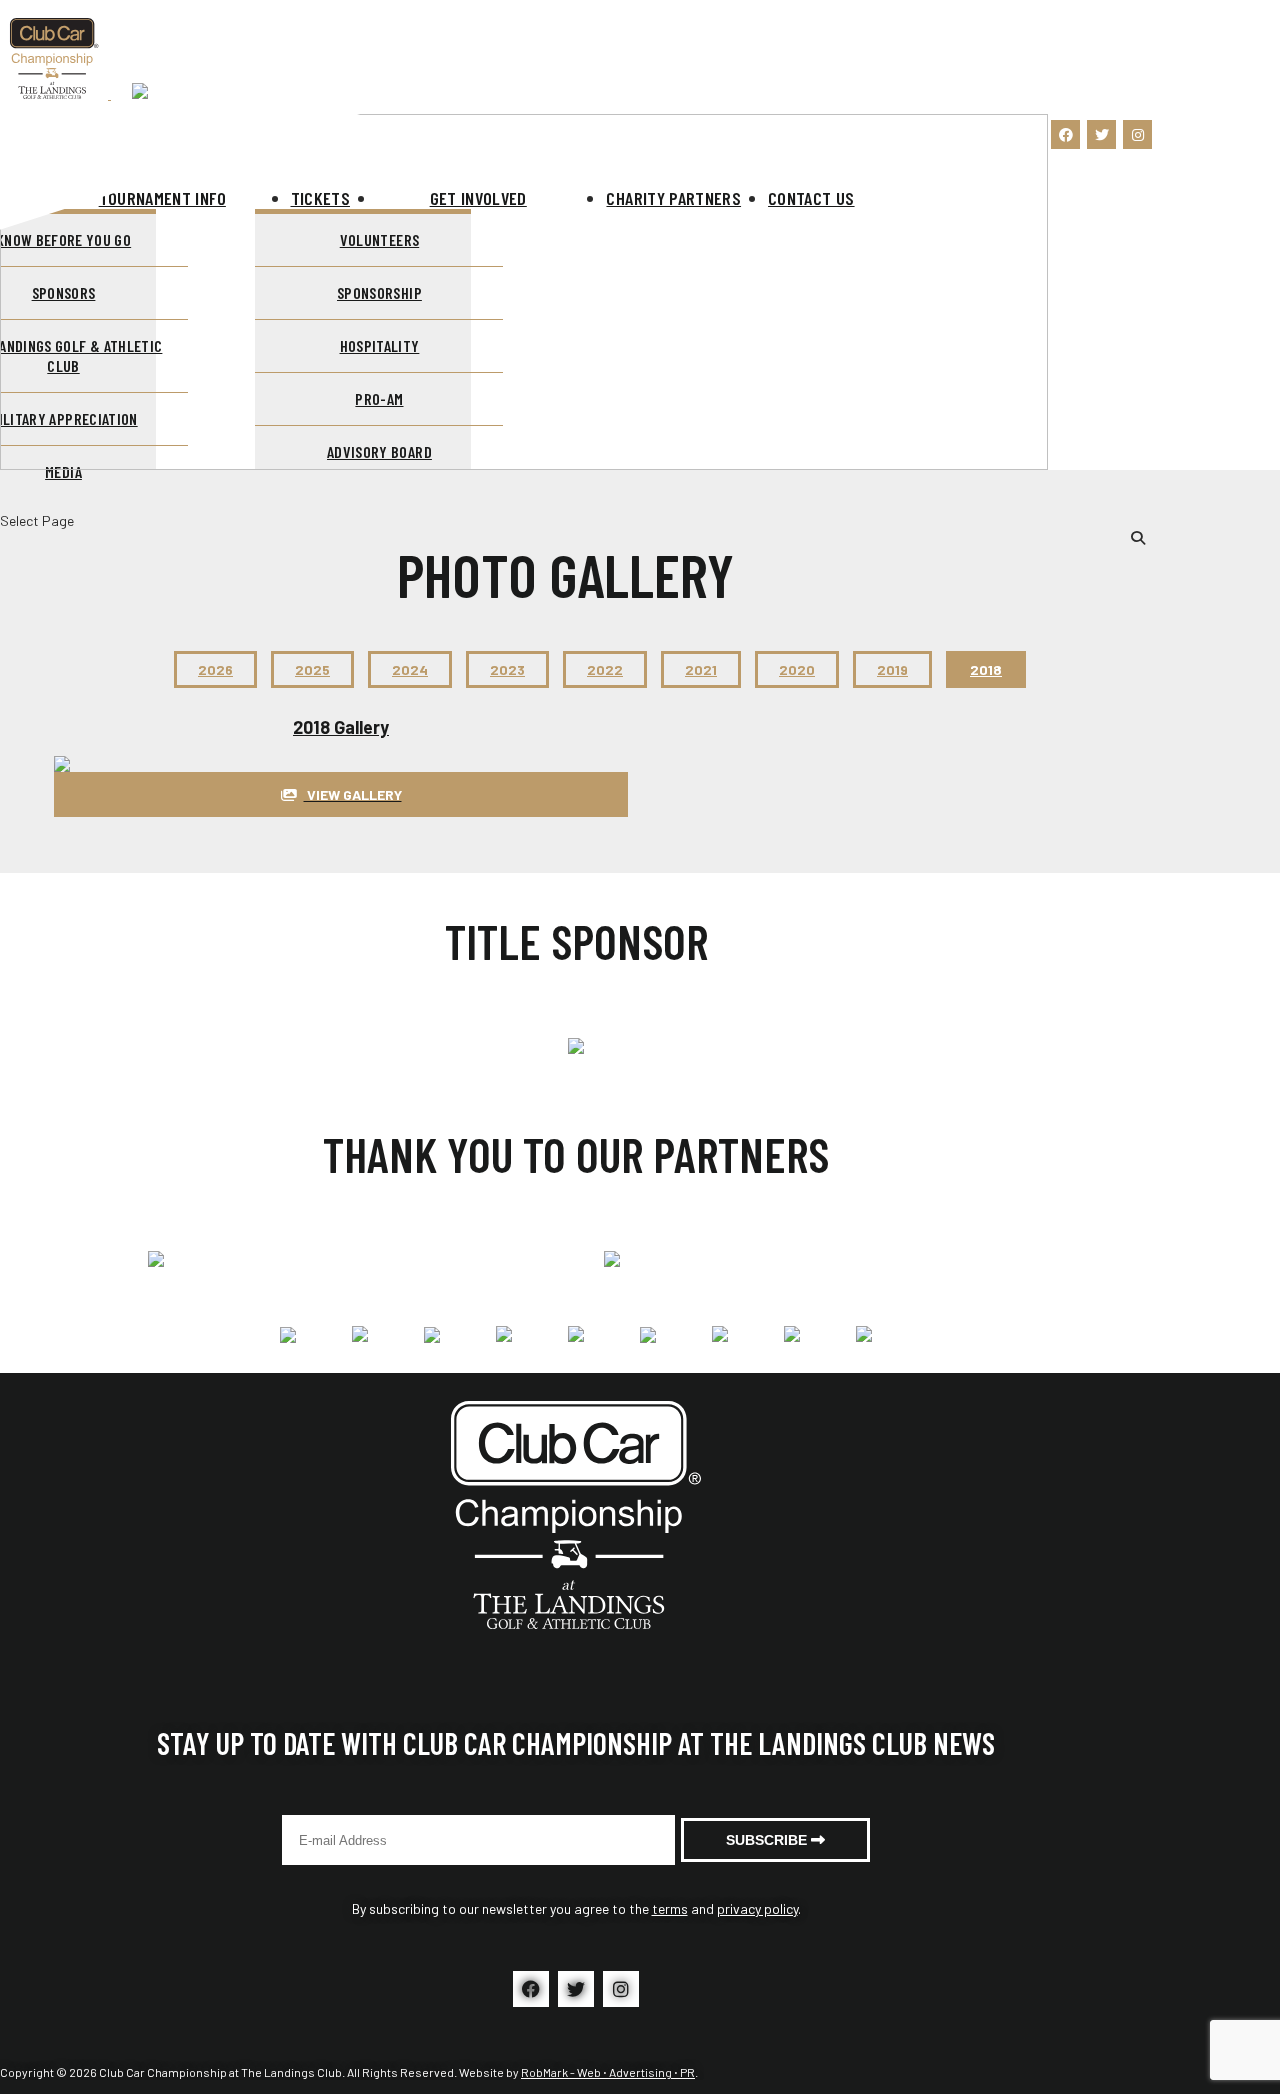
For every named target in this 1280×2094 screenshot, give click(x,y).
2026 (215, 669)
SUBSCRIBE (768, 1840)
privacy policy (757, 1908)
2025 (312, 669)
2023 (507, 669)
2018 (986, 669)
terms (670, 1908)
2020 (797, 669)
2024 (410, 669)
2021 (701, 669)
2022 (605, 669)
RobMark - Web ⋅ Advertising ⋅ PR (608, 2072)
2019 (892, 669)
